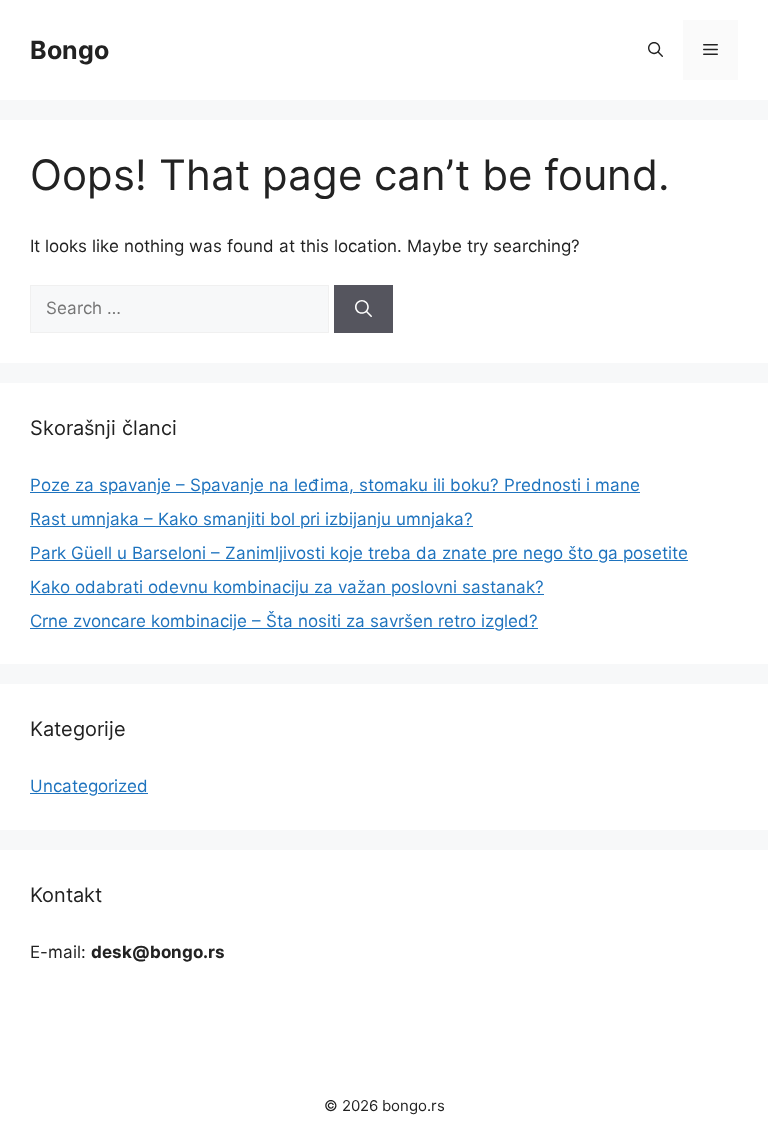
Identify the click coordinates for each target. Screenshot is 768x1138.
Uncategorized (89, 786)
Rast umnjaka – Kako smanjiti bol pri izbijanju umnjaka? (251, 519)
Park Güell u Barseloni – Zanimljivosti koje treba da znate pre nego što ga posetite (359, 553)
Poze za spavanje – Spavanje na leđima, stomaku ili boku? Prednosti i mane (335, 485)
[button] (655, 50)
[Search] (363, 309)
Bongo (69, 50)
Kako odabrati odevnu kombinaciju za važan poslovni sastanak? (287, 587)
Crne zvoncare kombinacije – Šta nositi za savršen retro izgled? (284, 621)
